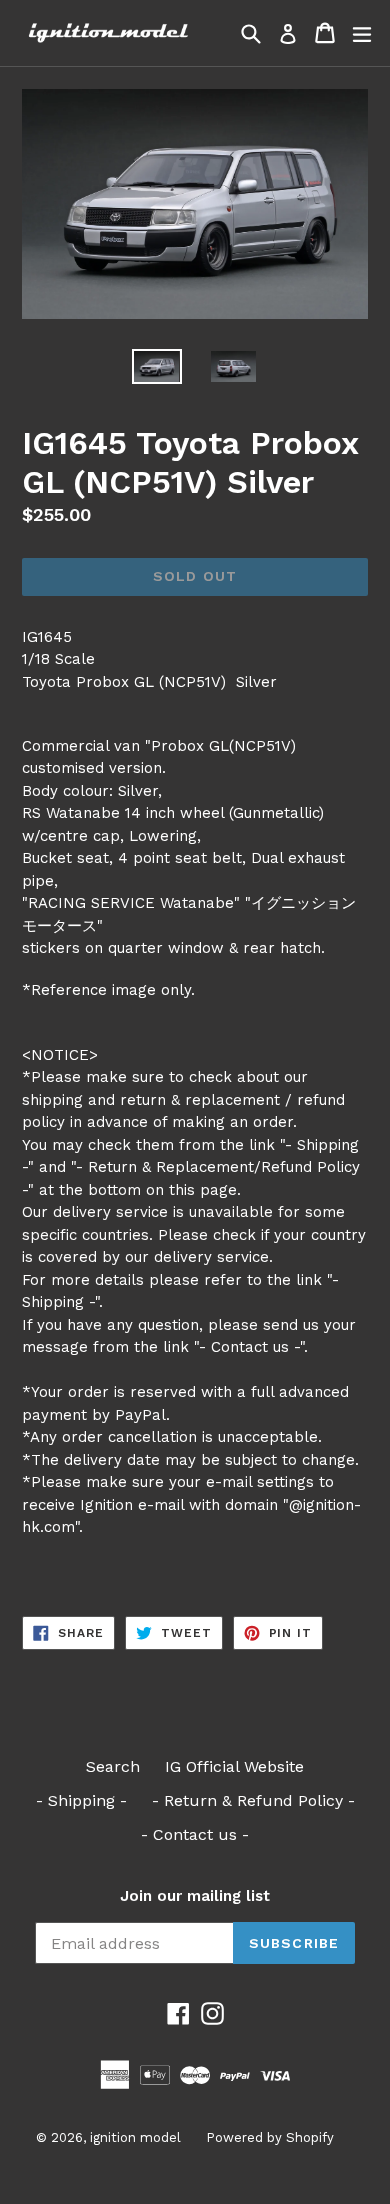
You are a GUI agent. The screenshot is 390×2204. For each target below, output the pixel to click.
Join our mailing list (195, 1896)
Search (113, 1766)
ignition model (135, 2137)
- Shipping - (81, 1800)
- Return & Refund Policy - (253, 1800)
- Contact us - (195, 1834)
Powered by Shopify (270, 2137)
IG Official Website (234, 1766)
